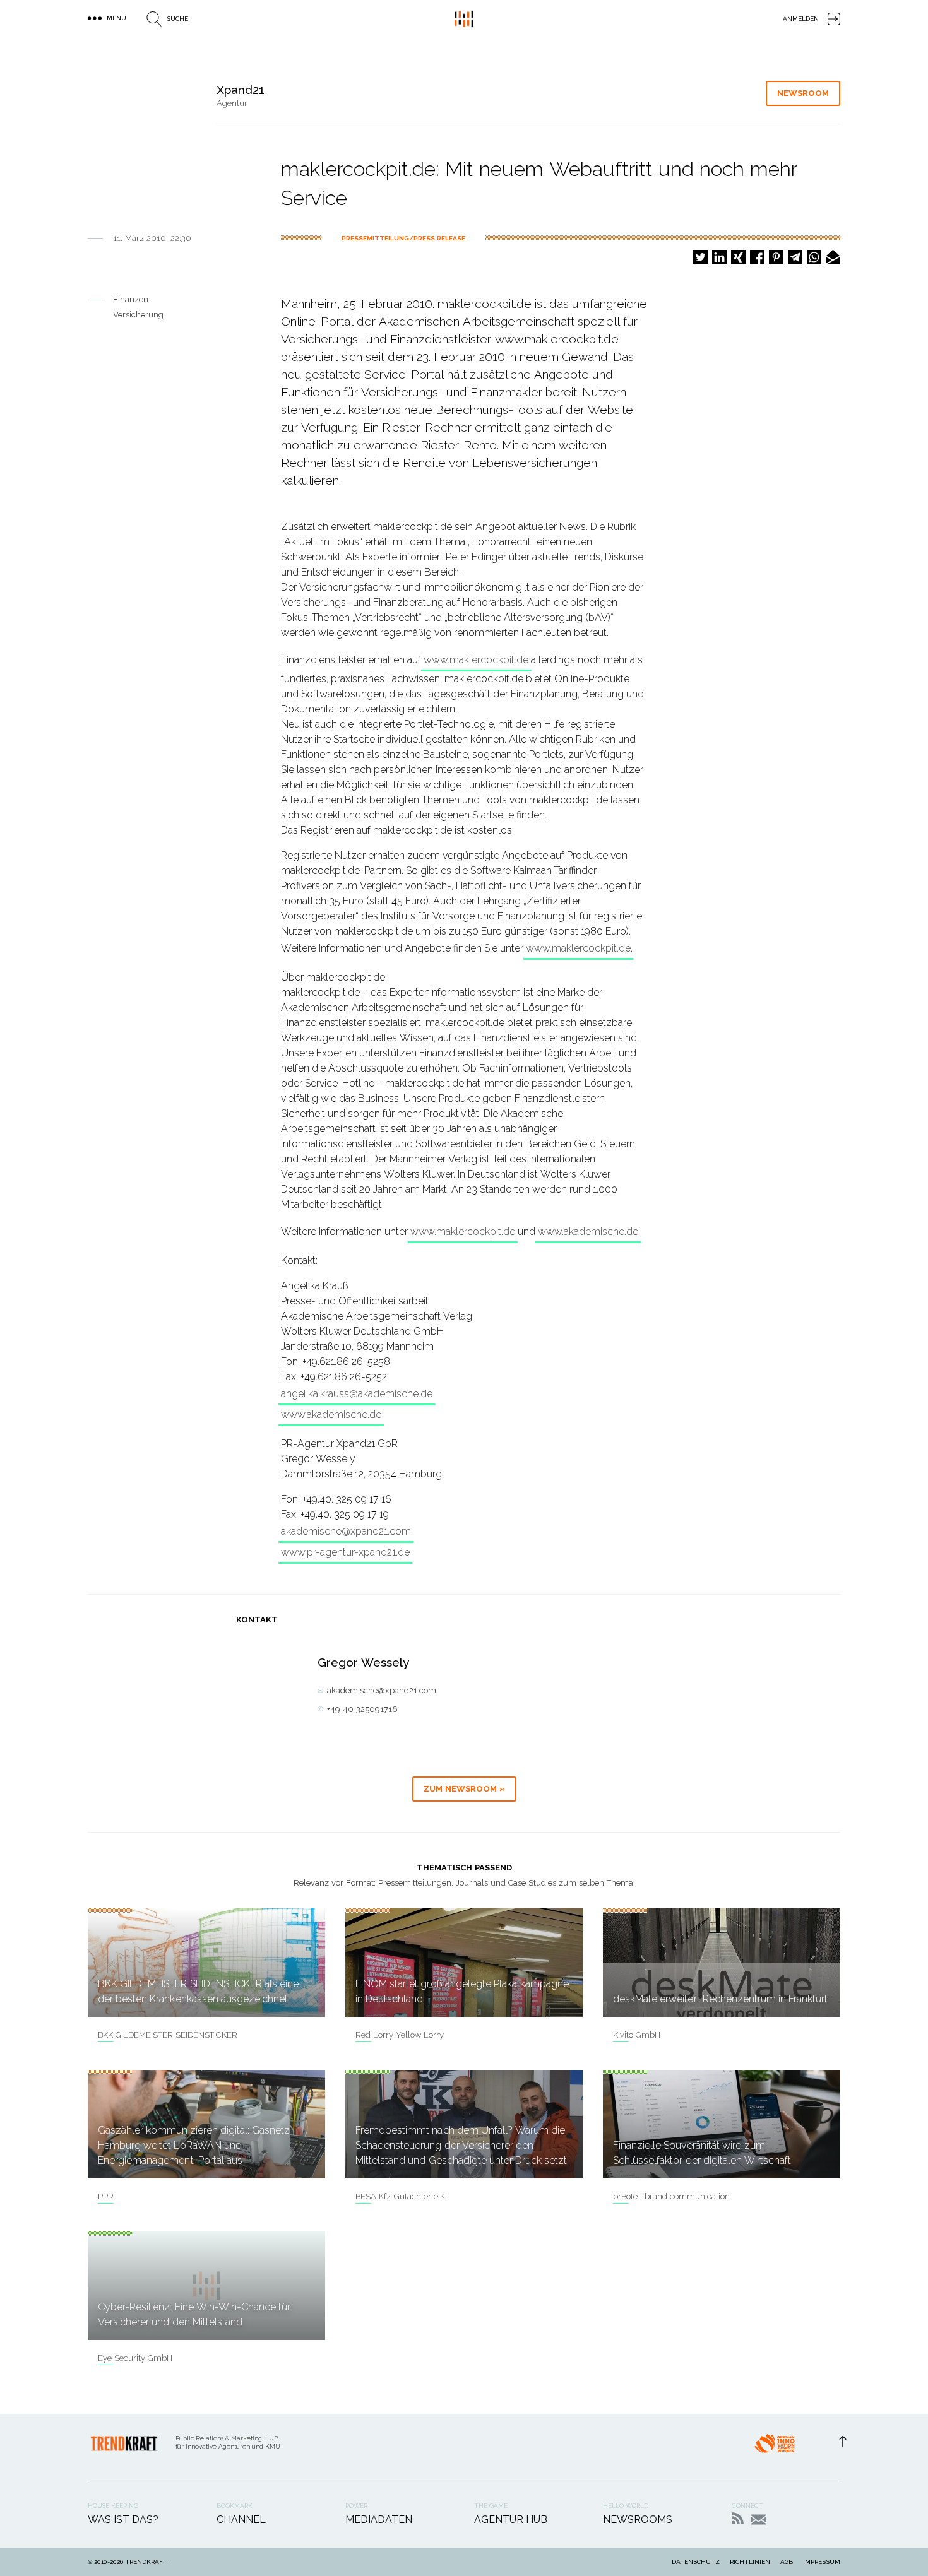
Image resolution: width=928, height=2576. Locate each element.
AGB (787, 2562)
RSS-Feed (738, 2518)
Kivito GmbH (637, 2035)
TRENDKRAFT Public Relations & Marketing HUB (464, 19)
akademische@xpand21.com (346, 1531)
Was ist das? (123, 2520)
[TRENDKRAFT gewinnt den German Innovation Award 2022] (775, 2447)
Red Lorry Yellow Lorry (400, 2035)
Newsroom (803, 93)
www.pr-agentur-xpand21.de (345, 1552)
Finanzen (131, 299)
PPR (106, 2196)
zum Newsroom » (464, 1789)
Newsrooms (638, 2520)
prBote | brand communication (671, 2196)
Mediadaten (379, 2520)
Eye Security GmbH (135, 2358)
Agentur (232, 103)
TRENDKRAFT (146, 2562)
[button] (700, 257)
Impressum (822, 2562)
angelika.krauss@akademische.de (357, 1394)
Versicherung (138, 315)
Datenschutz (696, 2562)
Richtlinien (750, 2562)
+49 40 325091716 (362, 1709)
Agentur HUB (511, 2520)
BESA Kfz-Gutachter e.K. (401, 2196)
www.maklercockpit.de (476, 660)
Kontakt (758, 2520)
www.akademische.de (588, 1232)
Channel (241, 2520)
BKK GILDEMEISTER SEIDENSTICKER (168, 2035)
